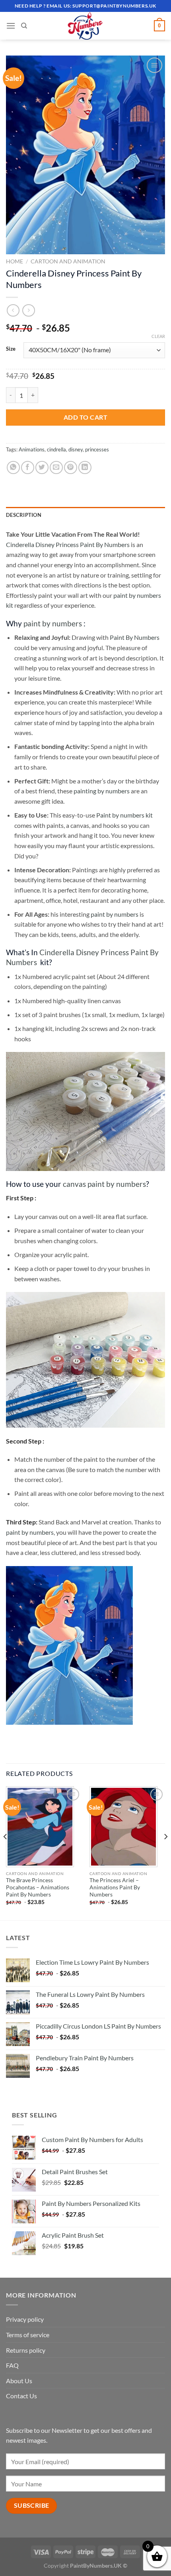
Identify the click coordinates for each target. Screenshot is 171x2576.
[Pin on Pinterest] (71, 467)
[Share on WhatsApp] (13, 467)
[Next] (165, 1852)
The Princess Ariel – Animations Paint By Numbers (115, 1887)
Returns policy (26, 2350)
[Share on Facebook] (28, 467)
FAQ (12, 2365)
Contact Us (21, 2396)
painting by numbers (102, 791)
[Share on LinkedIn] (85, 467)
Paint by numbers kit (124, 815)
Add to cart (85, 417)
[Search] (24, 26)
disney (76, 449)
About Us (19, 2381)
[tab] (85, 515)
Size (11, 349)
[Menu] (11, 26)
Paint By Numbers (135, 637)
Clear (158, 336)
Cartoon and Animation (68, 261)
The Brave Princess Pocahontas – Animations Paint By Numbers (38, 1887)
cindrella (56, 449)
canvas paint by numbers (104, 1184)
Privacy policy (25, 2319)
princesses (97, 449)
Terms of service (28, 2335)
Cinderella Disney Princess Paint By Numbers (68, 544)
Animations (32, 449)
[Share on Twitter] (42, 467)
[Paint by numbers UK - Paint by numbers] (85, 26)
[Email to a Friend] (56, 467)
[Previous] (6, 1852)
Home (15, 261)
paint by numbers (53, 623)
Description (24, 515)
